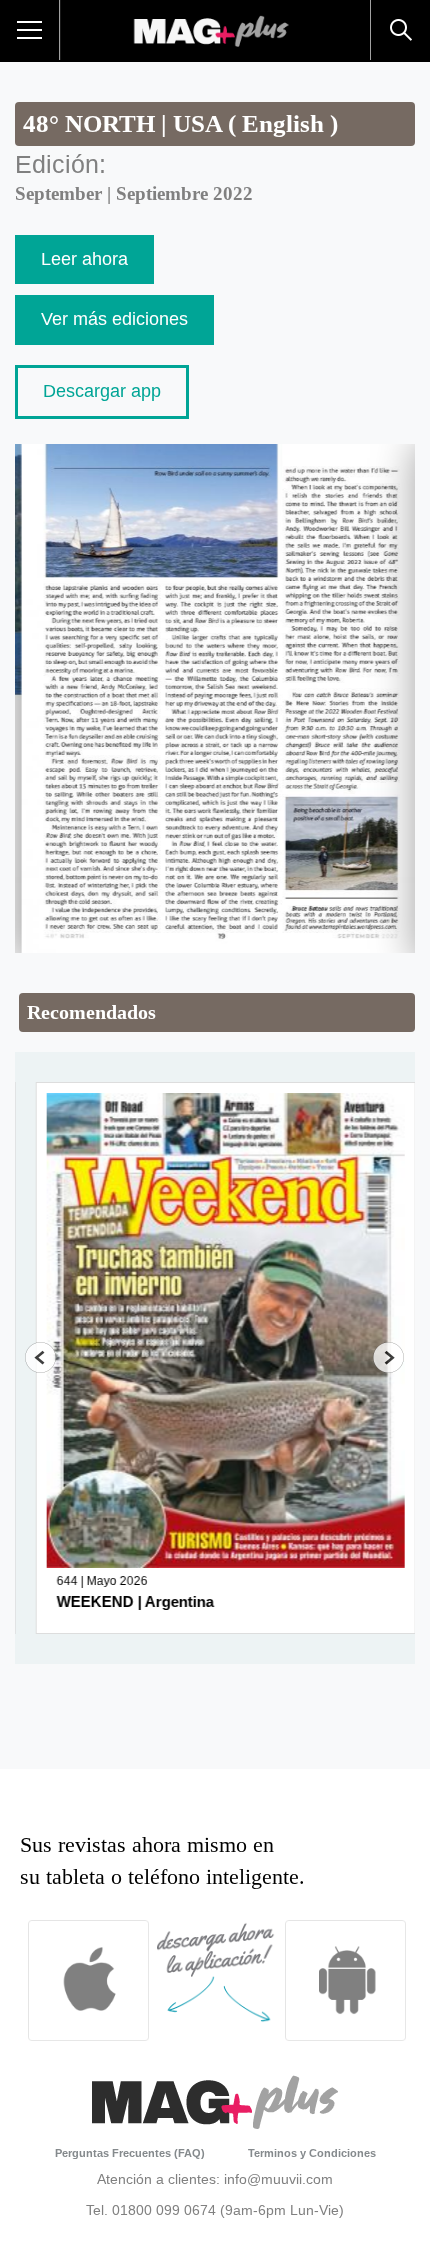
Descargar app (102, 391)
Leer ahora (84, 259)
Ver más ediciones (114, 319)
